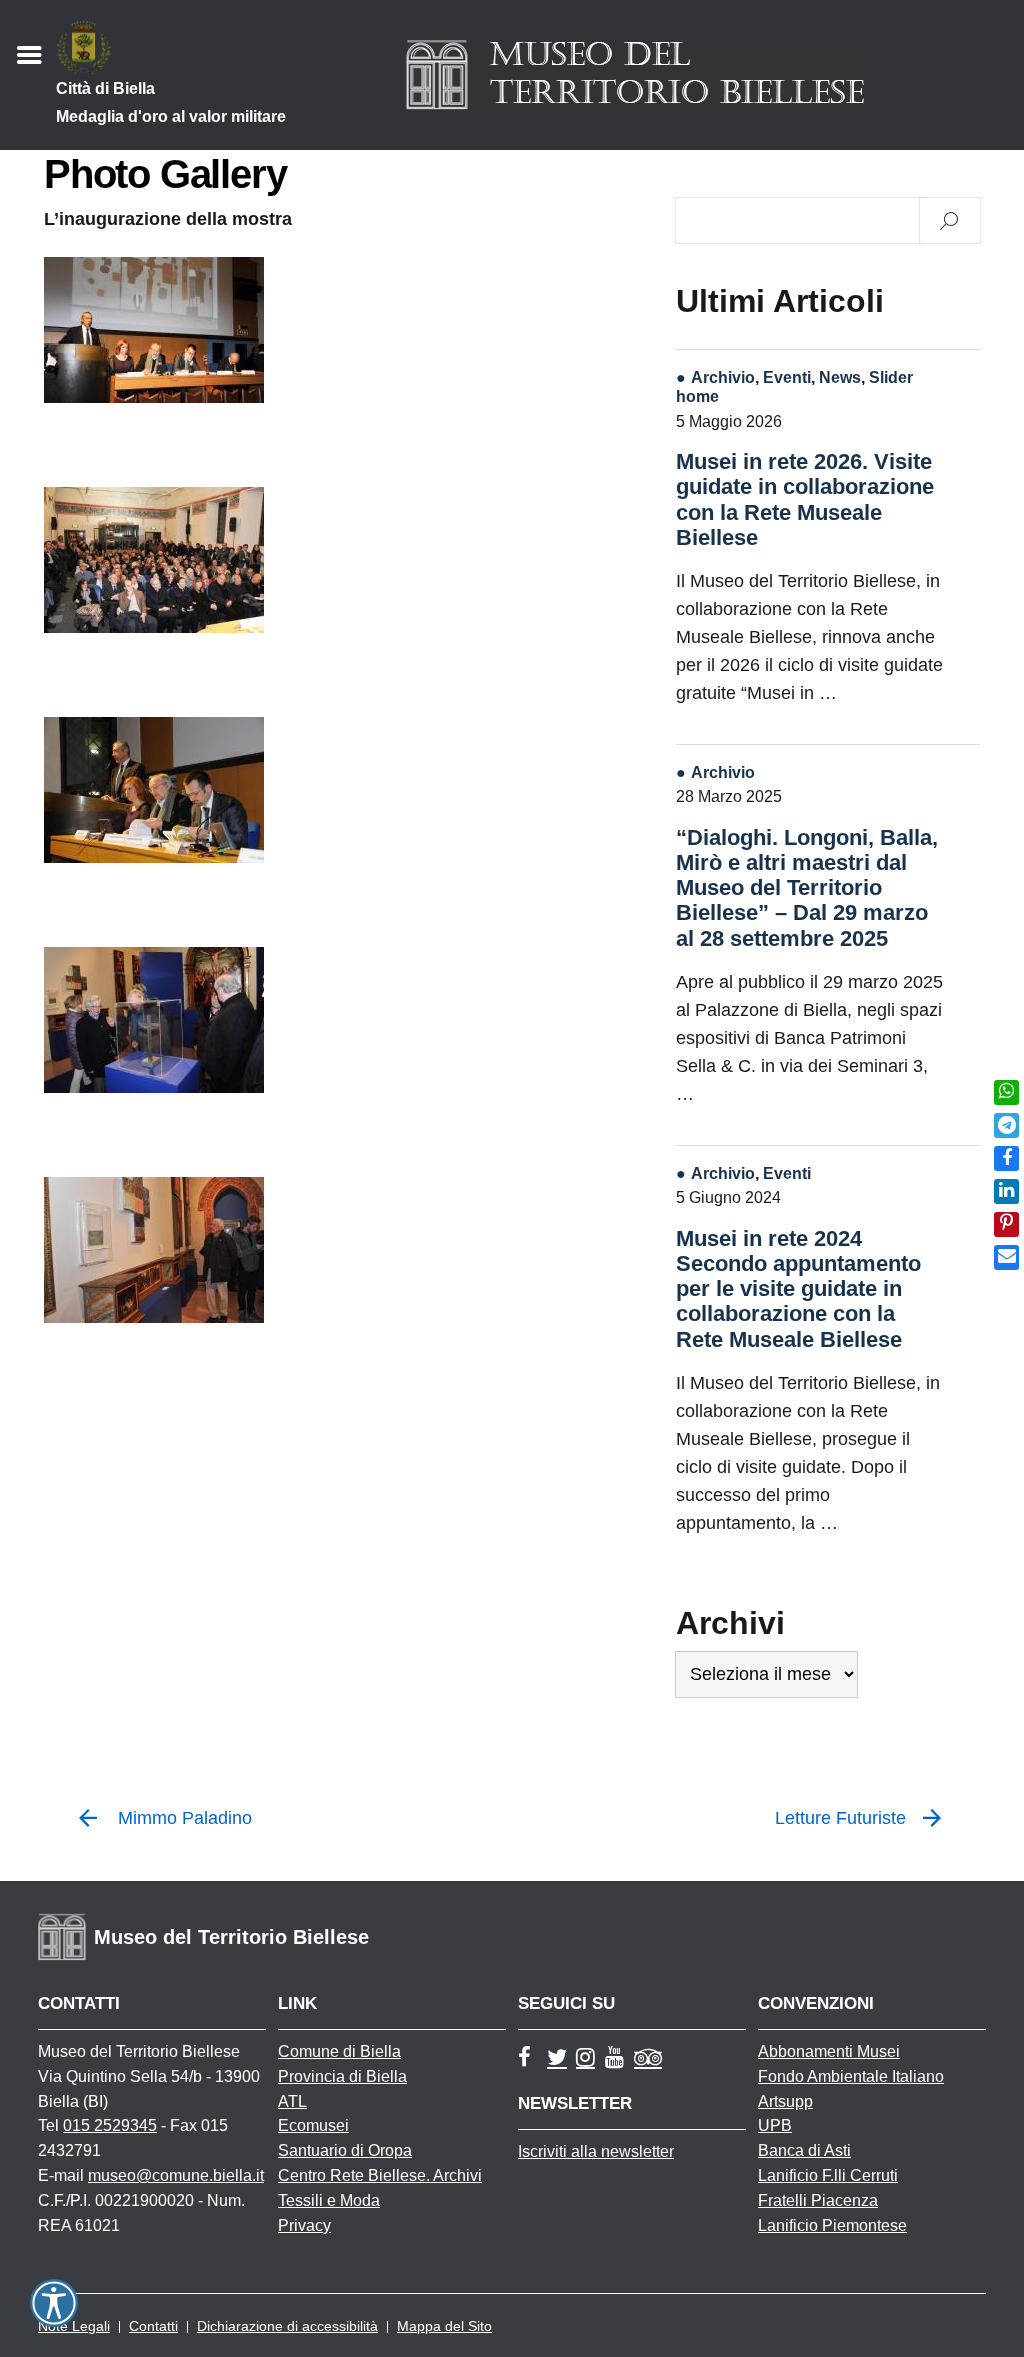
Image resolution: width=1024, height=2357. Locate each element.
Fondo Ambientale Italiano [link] (851, 2076)
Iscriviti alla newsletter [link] (596, 2151)
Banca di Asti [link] (804, 2150)
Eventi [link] (787, 377)
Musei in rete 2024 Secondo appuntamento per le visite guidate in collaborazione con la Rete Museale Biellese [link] (798, 1289)
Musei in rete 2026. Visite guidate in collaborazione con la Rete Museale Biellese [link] (805, 499)
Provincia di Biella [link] (342, 2076)
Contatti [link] (153, 2326)
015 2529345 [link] (110, 2125)
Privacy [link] (304, 2225)
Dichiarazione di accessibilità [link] (287, 2326)
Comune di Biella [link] (339, 2051)
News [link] (840, 377)
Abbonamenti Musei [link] (829, 2051)
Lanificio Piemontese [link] (832, 2225)
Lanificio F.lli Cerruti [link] (828, 2175)
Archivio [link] (723, 377)
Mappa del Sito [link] (444, 2326)
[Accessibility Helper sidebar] (54, 2303)
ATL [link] (292, 2101)
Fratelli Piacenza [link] (818, 2200)
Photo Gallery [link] (165, 174)
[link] (1006, 1092)
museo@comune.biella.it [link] (176, 2175)
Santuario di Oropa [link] (345, 2150)
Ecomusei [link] (313, 2125)
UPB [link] (775, 2125)
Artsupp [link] (785, 2101)
